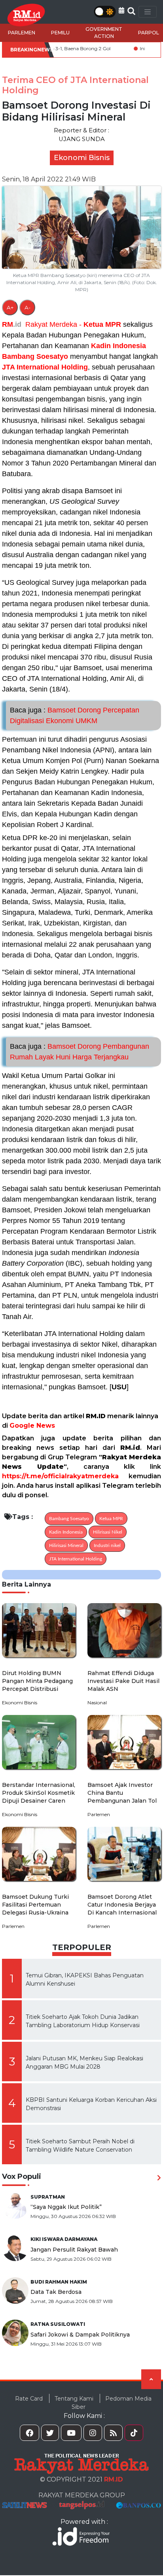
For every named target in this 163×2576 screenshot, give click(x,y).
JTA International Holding (45, 367)
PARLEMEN (22, 33)
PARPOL (149, 33)
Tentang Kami (74, 2399)
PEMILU (60, 33)
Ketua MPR (102, 324)
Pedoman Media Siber (112, 2403)
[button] (121, 10)
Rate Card (29, 2399)
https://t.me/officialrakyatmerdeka (60, 1476)
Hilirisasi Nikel (108, 1532)
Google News (32, 1426)
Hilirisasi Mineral (66, 1545)
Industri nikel (107, 1545)
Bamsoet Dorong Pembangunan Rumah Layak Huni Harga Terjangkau (80, 1052)
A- (27, 307)
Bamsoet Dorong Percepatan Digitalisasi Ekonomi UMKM (75, 715)
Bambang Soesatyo (35, 356)
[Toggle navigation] (148, 12)
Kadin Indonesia (118, 346)
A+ (10, 307)
